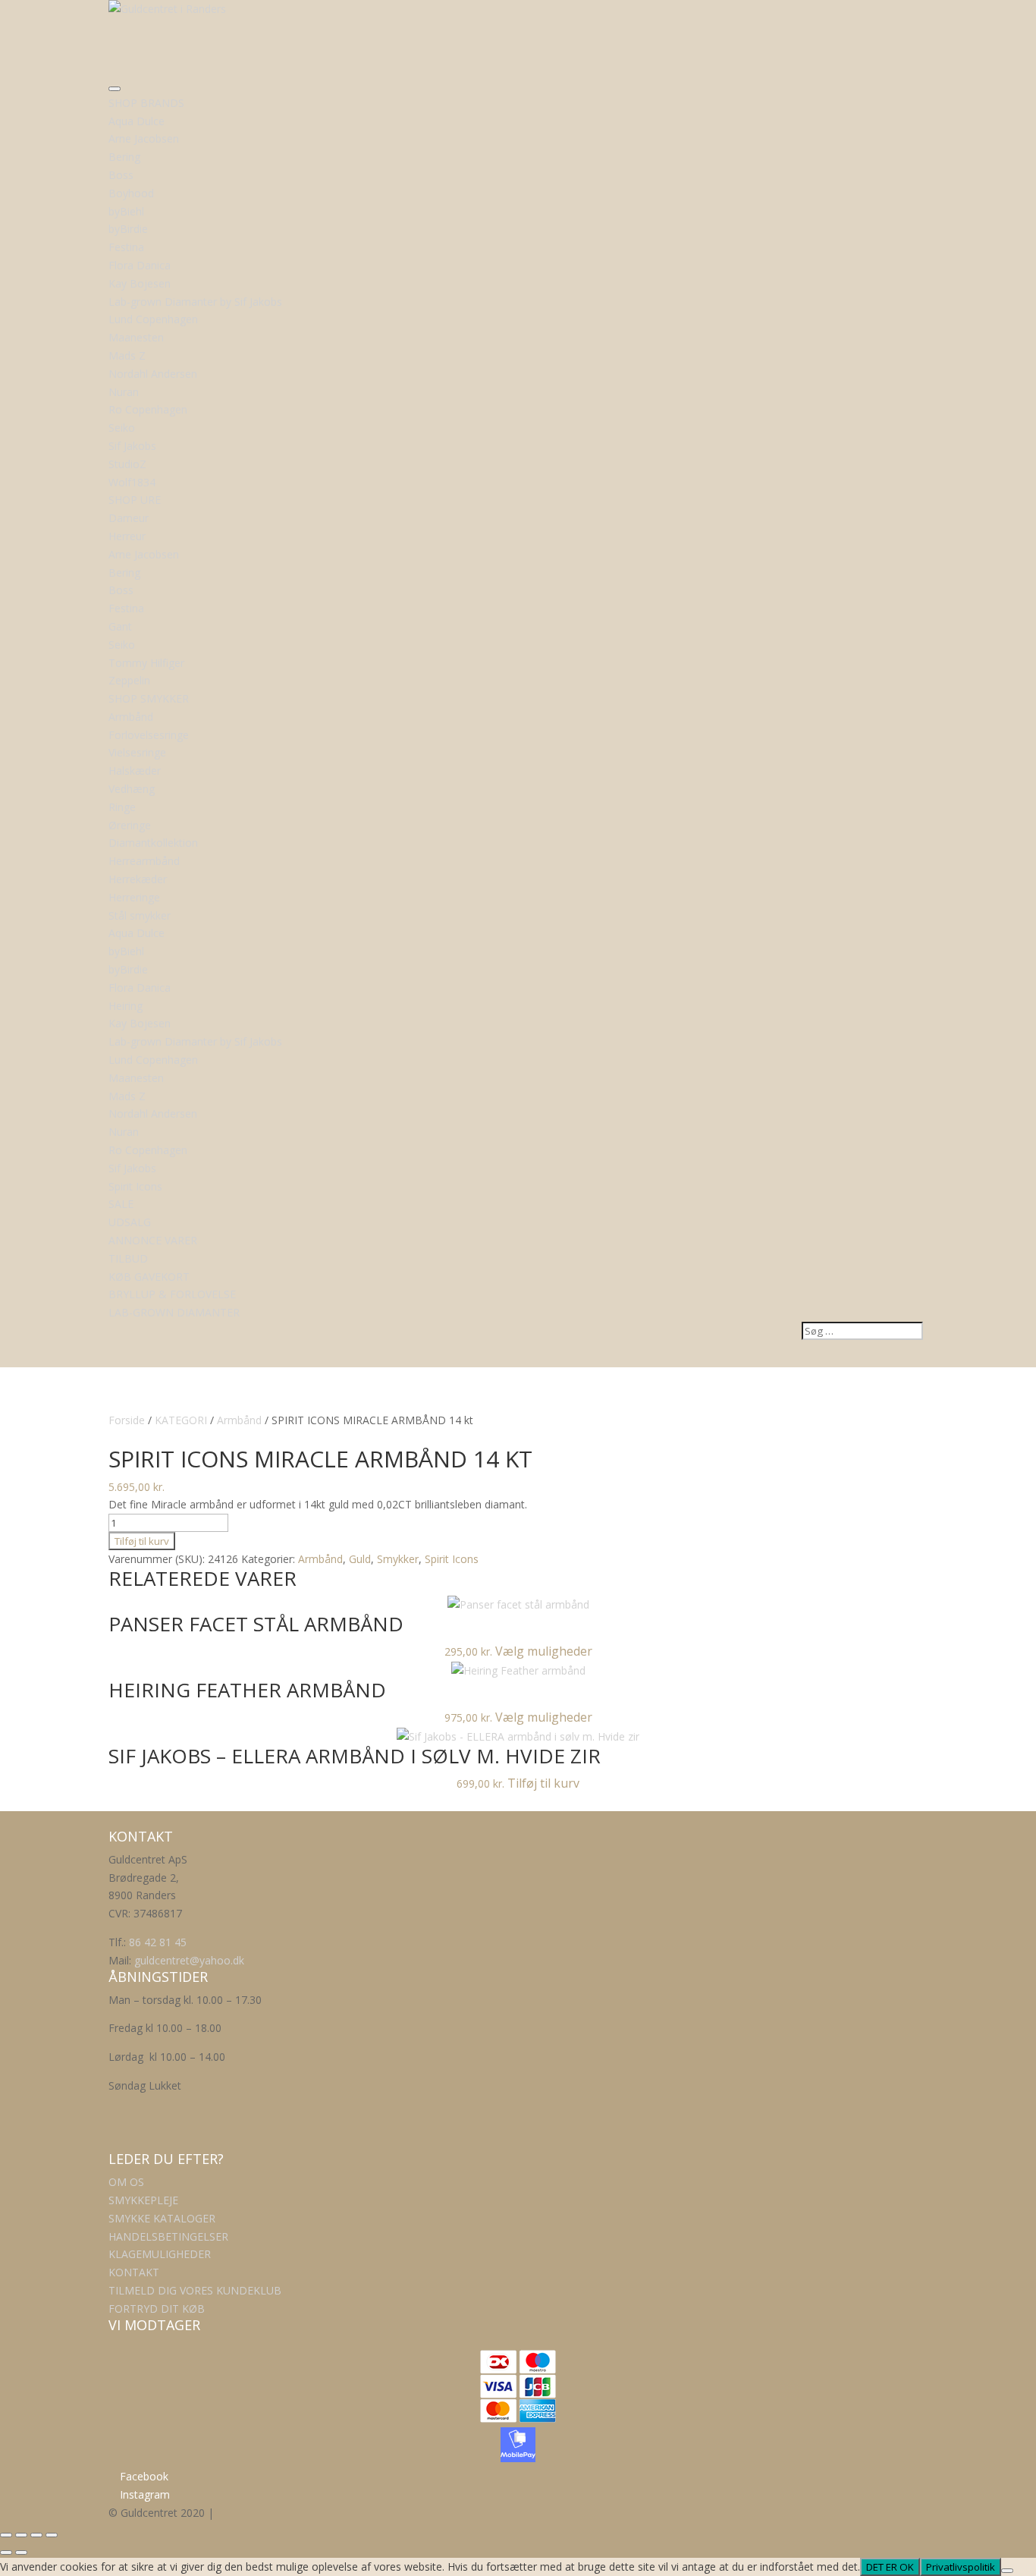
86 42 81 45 (158, 1942)
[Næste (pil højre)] (21, 2552)
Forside (127, 1420)
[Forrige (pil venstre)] (6, 2552)
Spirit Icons (452, 1559)
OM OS (126, 2182)
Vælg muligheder (544, 1651)
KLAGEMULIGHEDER (160, 2254)
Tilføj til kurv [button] (543, 1783)
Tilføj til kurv (142, 1541)
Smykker (398, 1559)
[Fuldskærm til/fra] (21, 2535)
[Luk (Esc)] (52, 2535)
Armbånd (239, 1420)
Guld (360, 1559)
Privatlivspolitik (961, 2567)
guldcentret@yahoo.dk (189, 1960)
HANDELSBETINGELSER (168, 2236)
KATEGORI (181, 1420)
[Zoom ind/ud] (6, 2535)
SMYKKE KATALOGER (162, 2218)
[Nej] (1007, 2571)
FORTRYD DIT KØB (157, 2309)
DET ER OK (890, 2567)
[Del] (36, 2535)
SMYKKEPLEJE (143, 2200)
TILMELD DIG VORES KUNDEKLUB (195, 2290)
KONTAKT (134, 2272)
